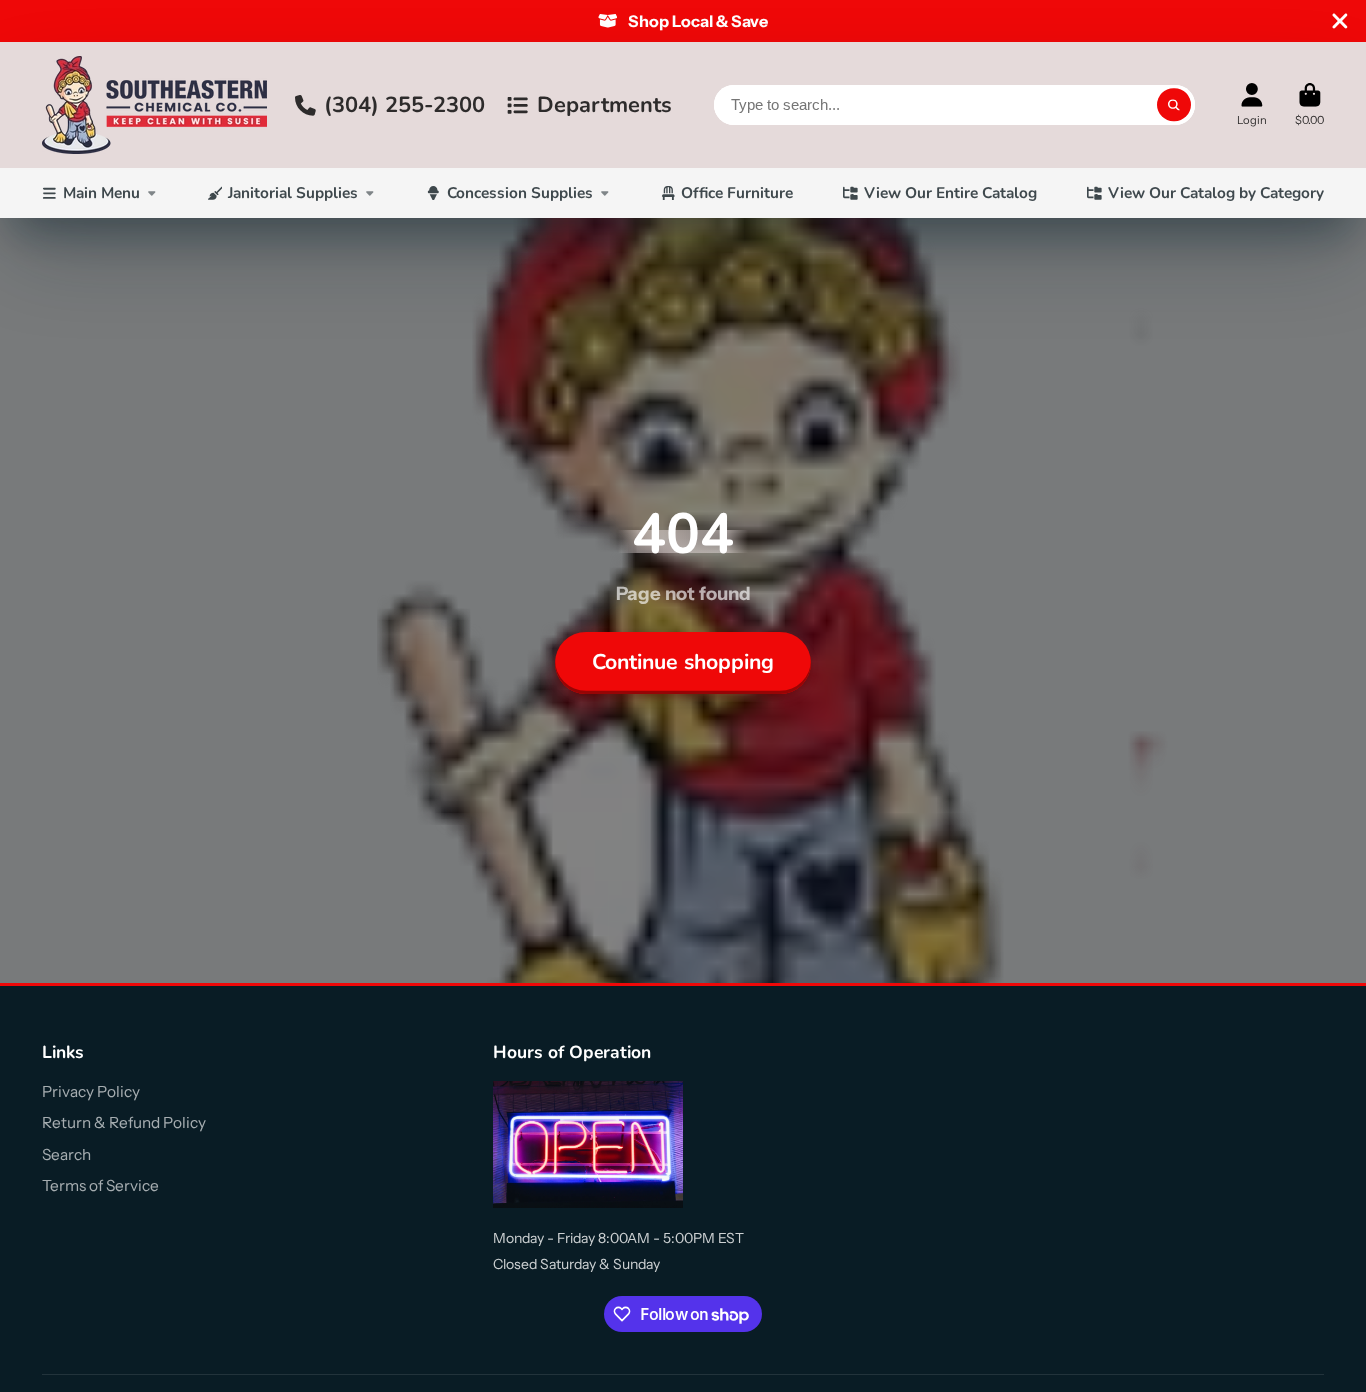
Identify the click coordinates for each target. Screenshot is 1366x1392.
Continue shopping (683, 662)
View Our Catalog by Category (1216, 192)
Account (1252, 104)
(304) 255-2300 (404, 105)
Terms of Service (100, 1185)
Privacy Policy (91, 1091)
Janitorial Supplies (293, 192)
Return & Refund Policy (124, 1122)
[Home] (154, 105)
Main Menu (101, 192)
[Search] (1174, 105)
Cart (1309, 104)
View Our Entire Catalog (950, 192)
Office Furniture (737, 192)
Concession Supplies (520, 192)
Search (66, 1154)
